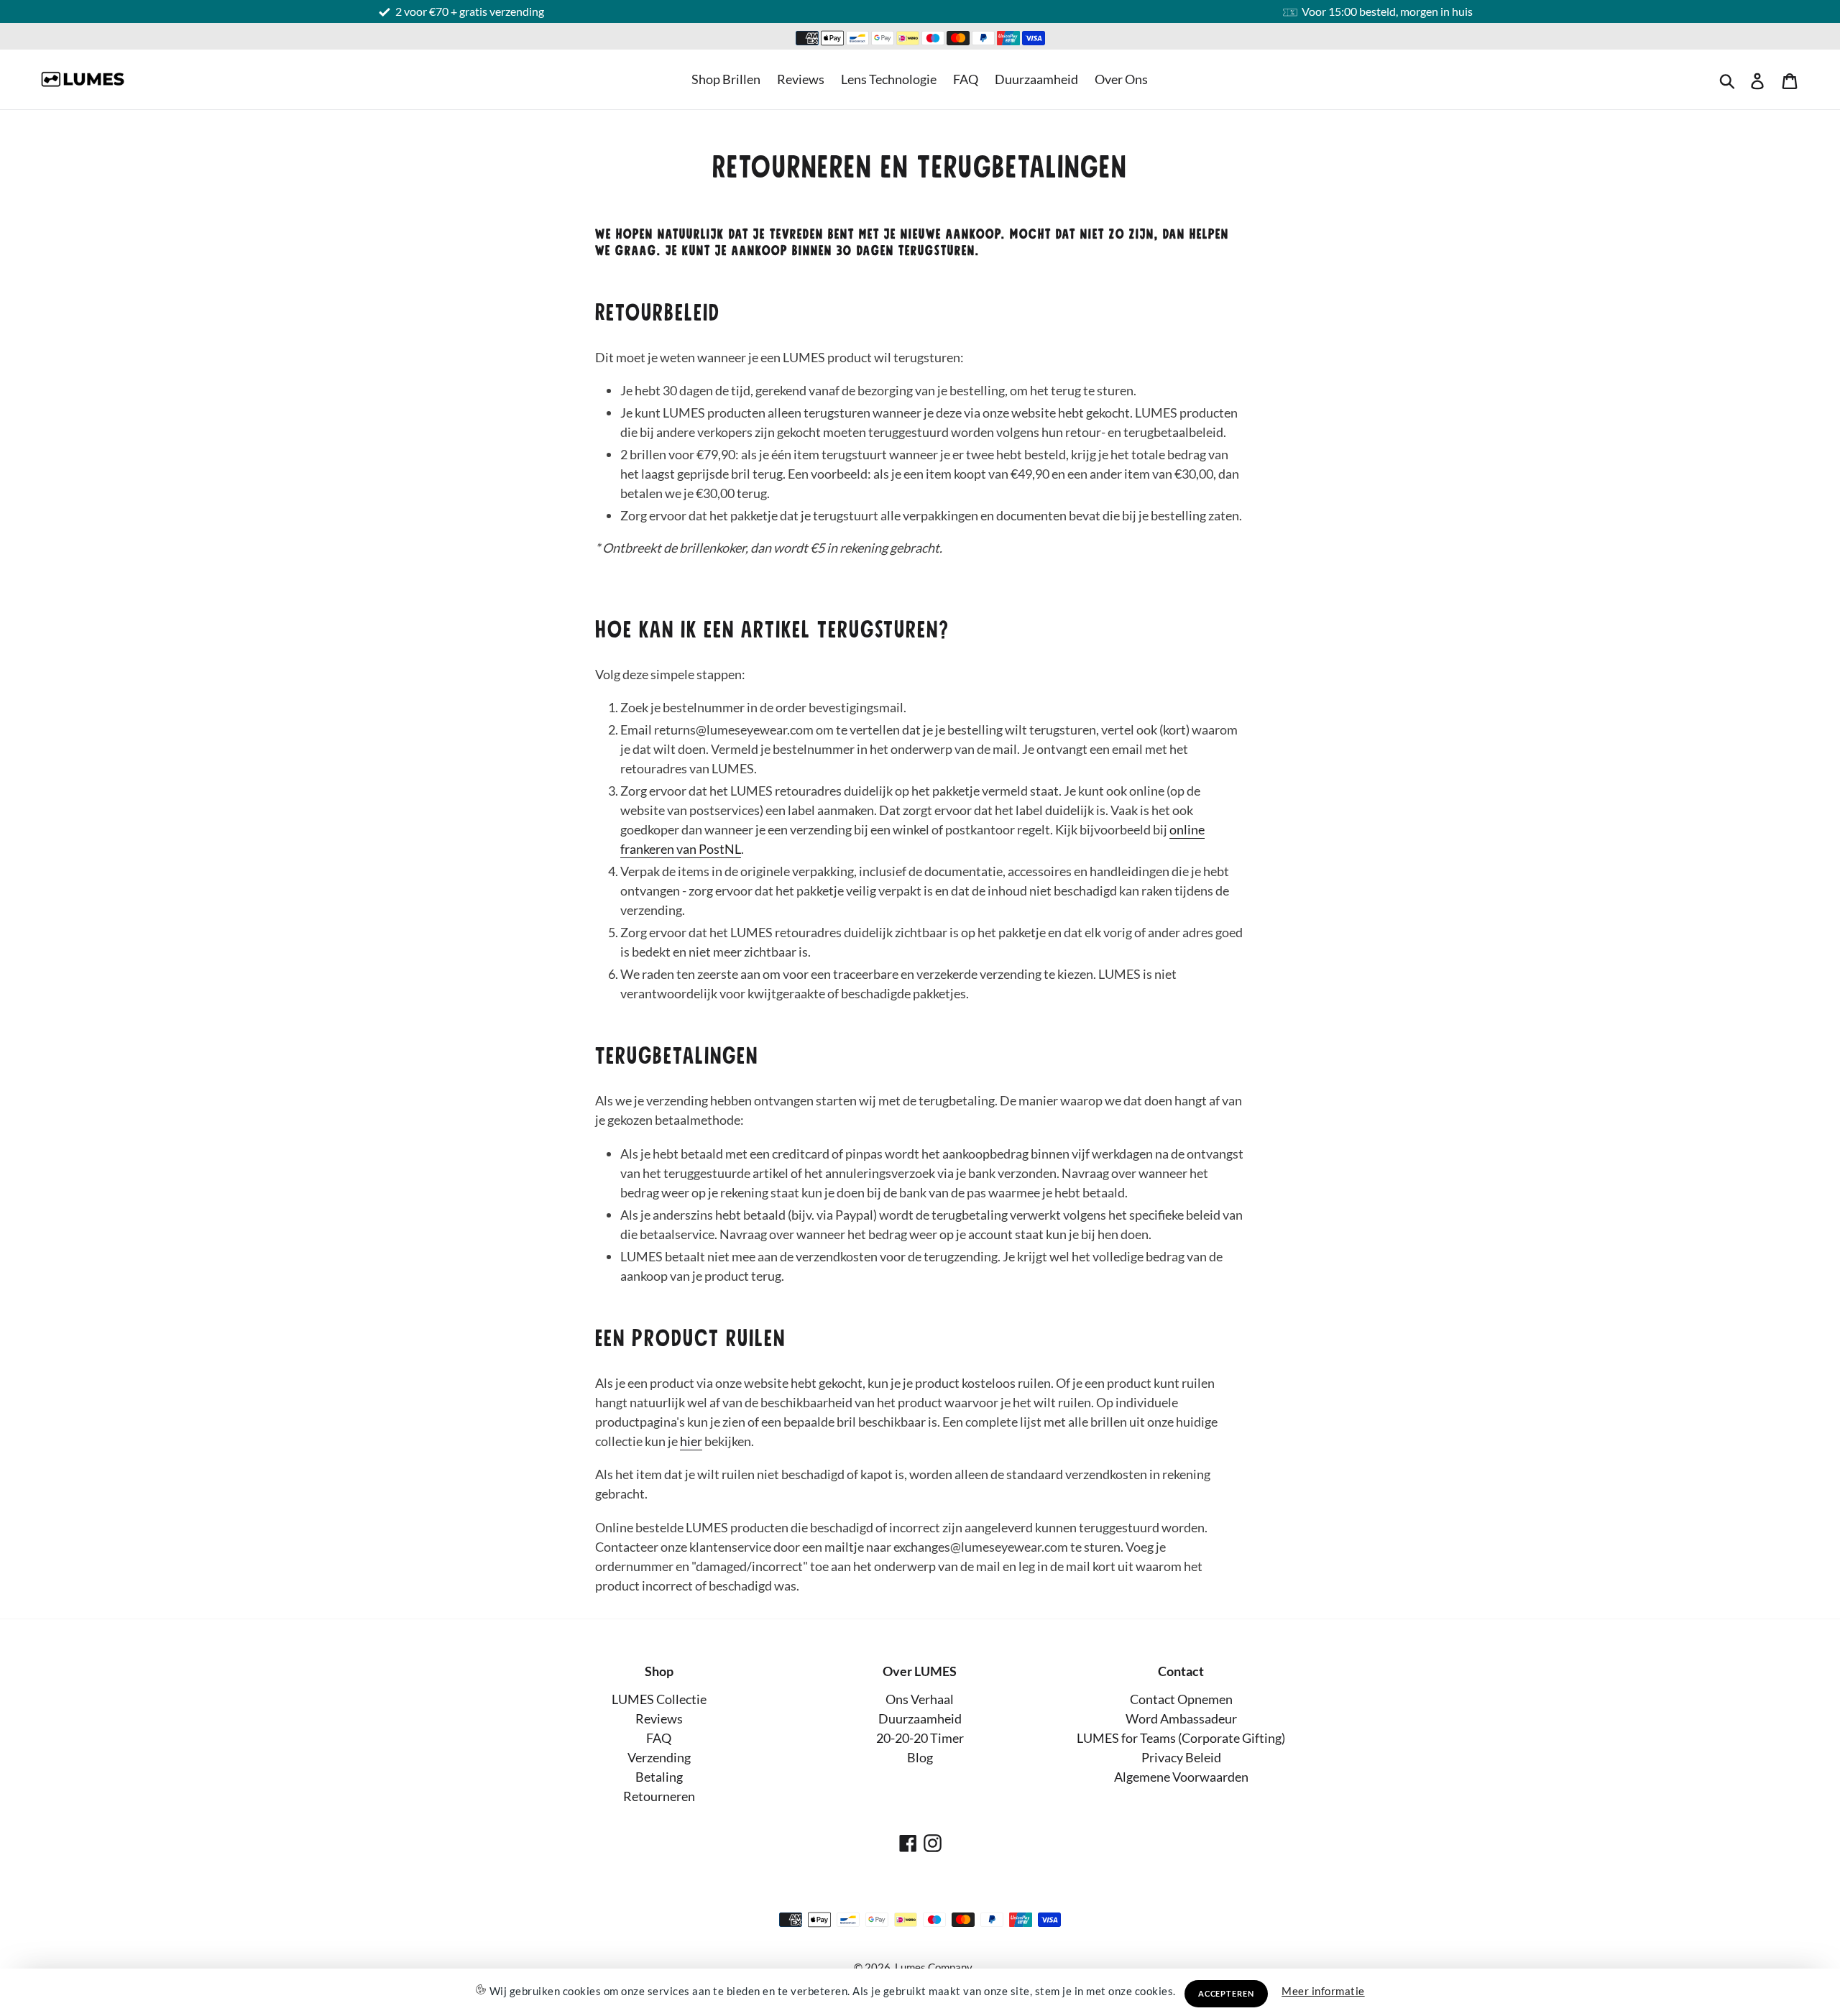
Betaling (659, 1777)
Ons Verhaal (920, 1699)
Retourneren (659, 1796)
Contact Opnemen (1181, 1699)
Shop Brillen (726, 79)
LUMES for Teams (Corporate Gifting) (1181, 1738)
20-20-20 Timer (920, 1738)
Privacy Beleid (1181, 1757)
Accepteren (1226, 1993)
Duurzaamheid (1036, 79)
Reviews (801, 79)
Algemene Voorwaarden (1181, 1777)
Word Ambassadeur (1181, 1718)
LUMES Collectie (659, 1699)
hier (691, 1441)
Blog (920, 1757)
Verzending (659, 1757)
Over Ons (1121, 79)
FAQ (966, 79)
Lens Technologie (889, 79)
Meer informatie (1323, 1991)
